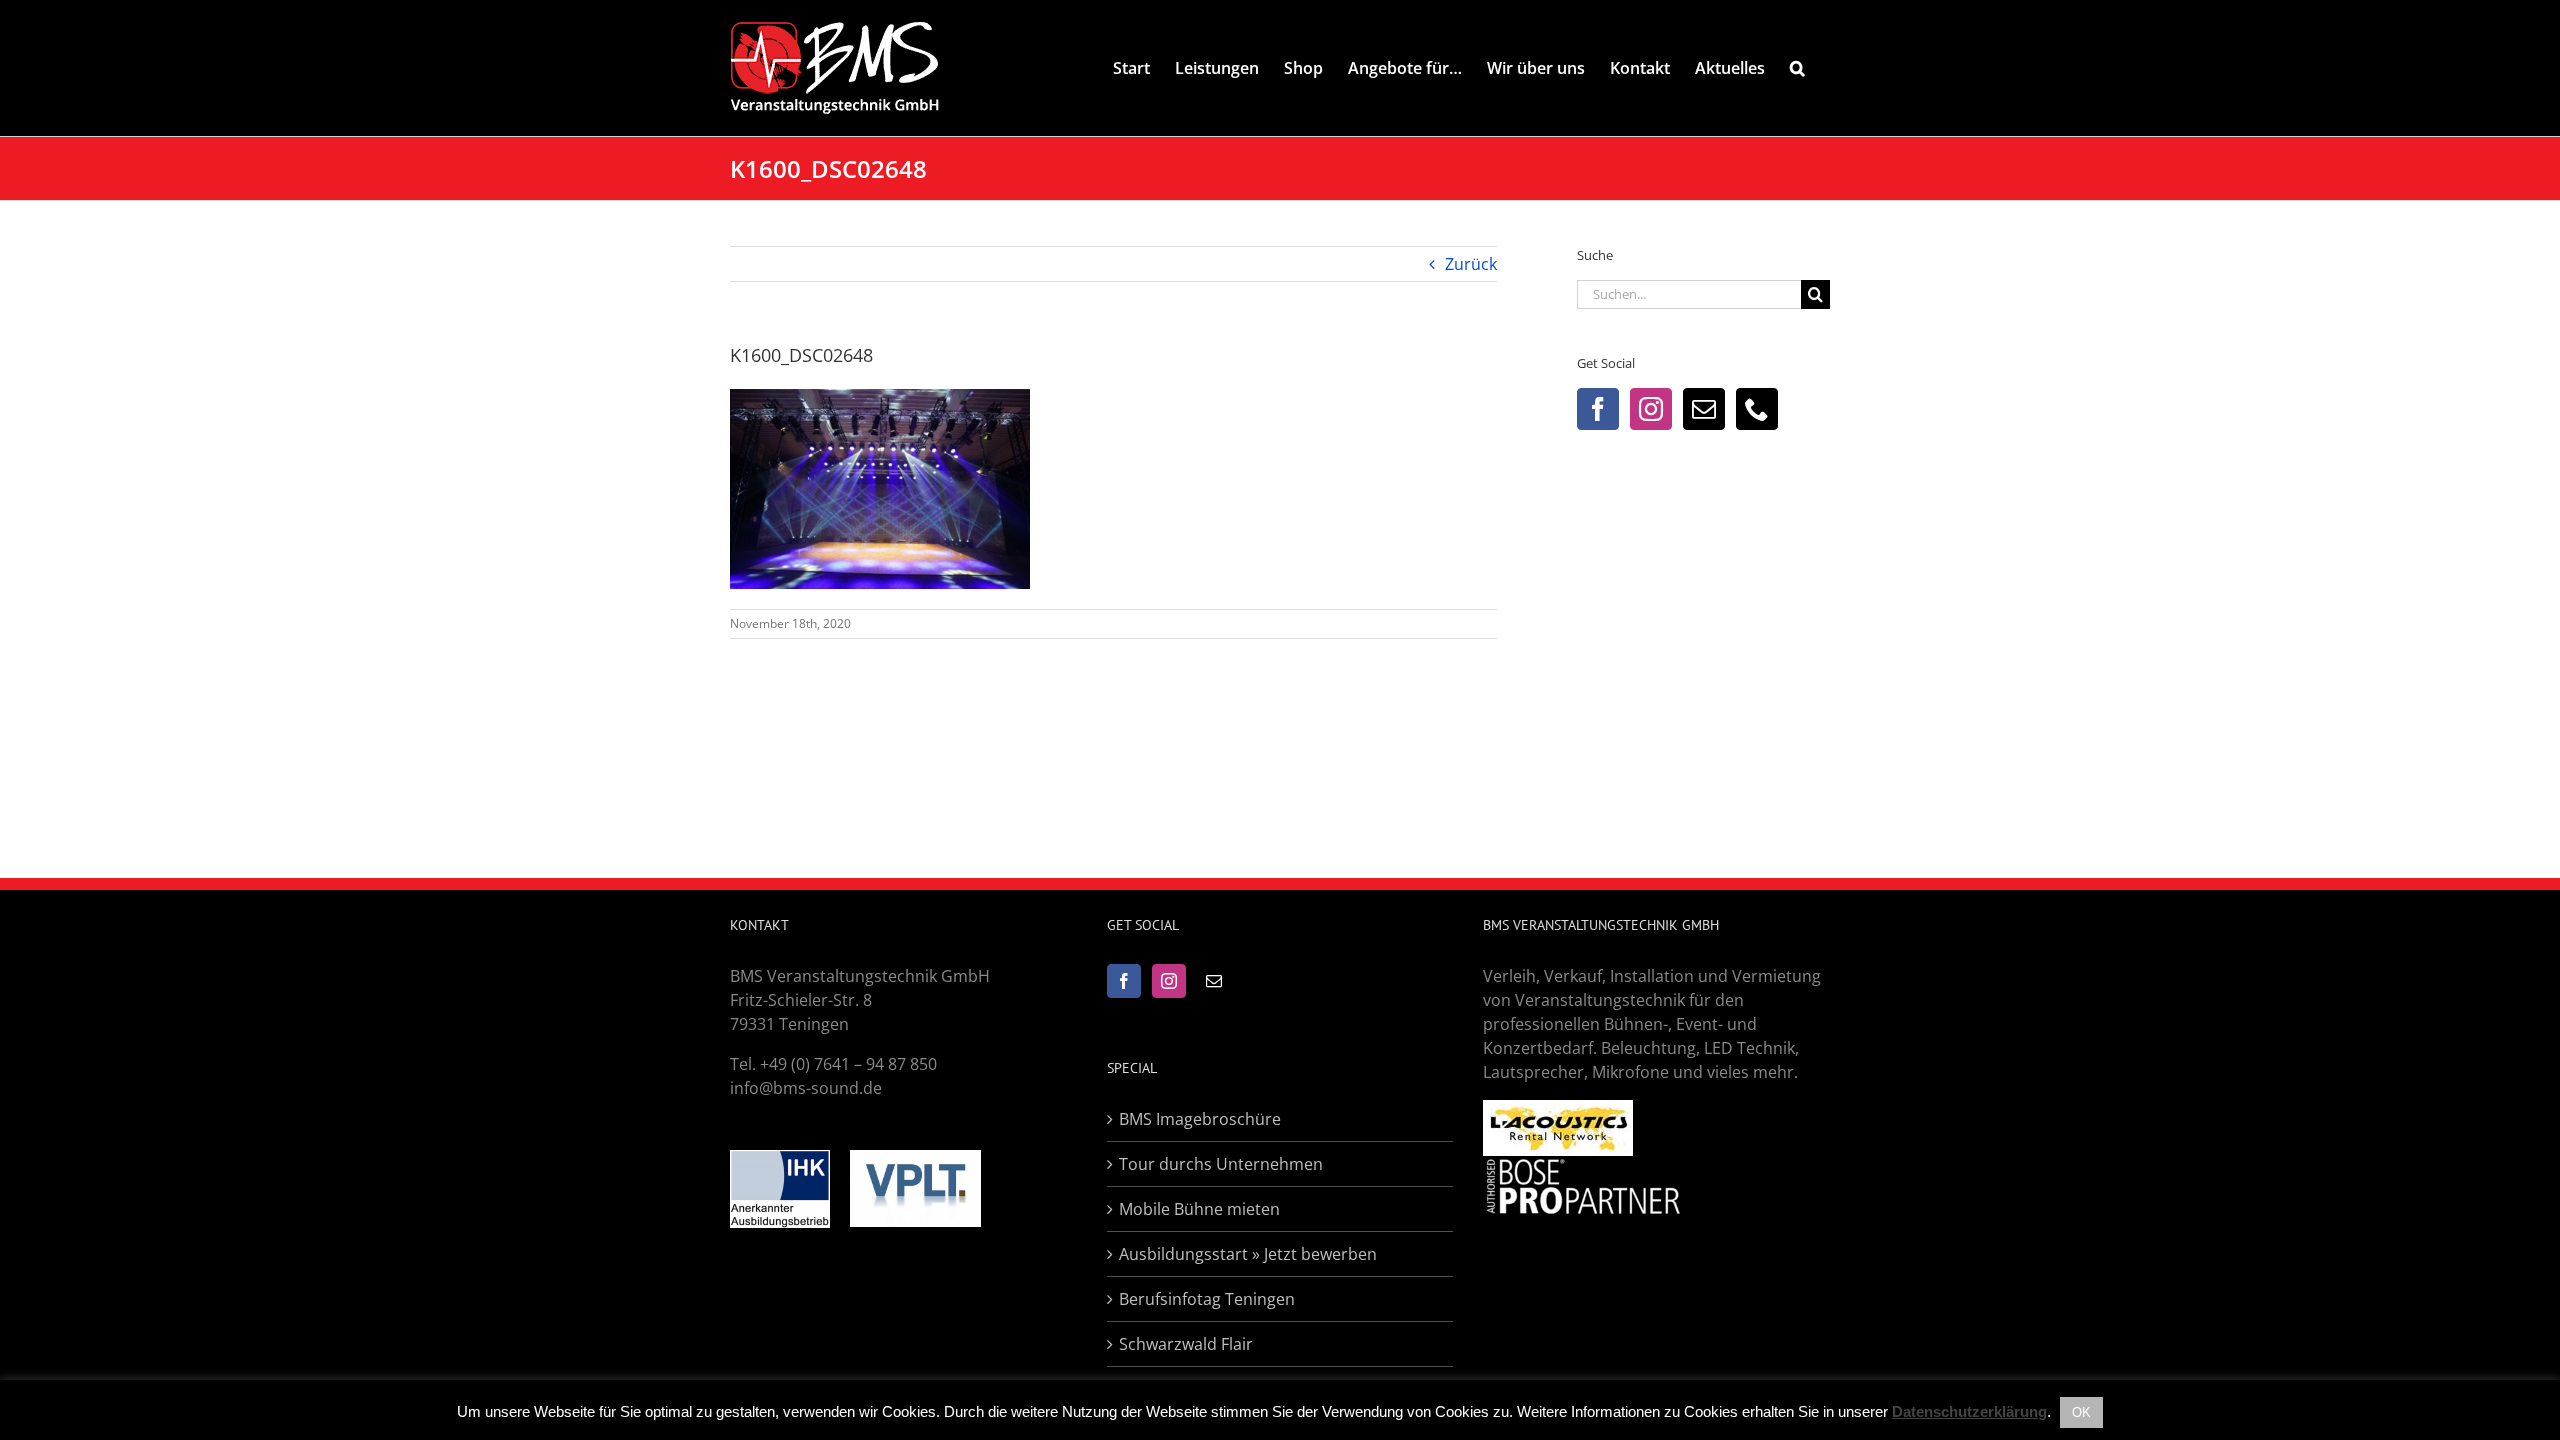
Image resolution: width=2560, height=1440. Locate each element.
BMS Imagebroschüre (1200, 1119)
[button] (1797, 68)
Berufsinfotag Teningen (1207, 1299)
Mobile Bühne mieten (1199, 1209)
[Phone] (1757, 409)
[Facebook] (1598, 409)
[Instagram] (1651, 409)
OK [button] (2081, 1412)
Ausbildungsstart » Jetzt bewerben (1248, 1254)
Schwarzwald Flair (1186, 1344)
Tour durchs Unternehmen (1221, 1164)
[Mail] (1704, 409)
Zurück (1471, 264)
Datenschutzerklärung (1969, 1411)
